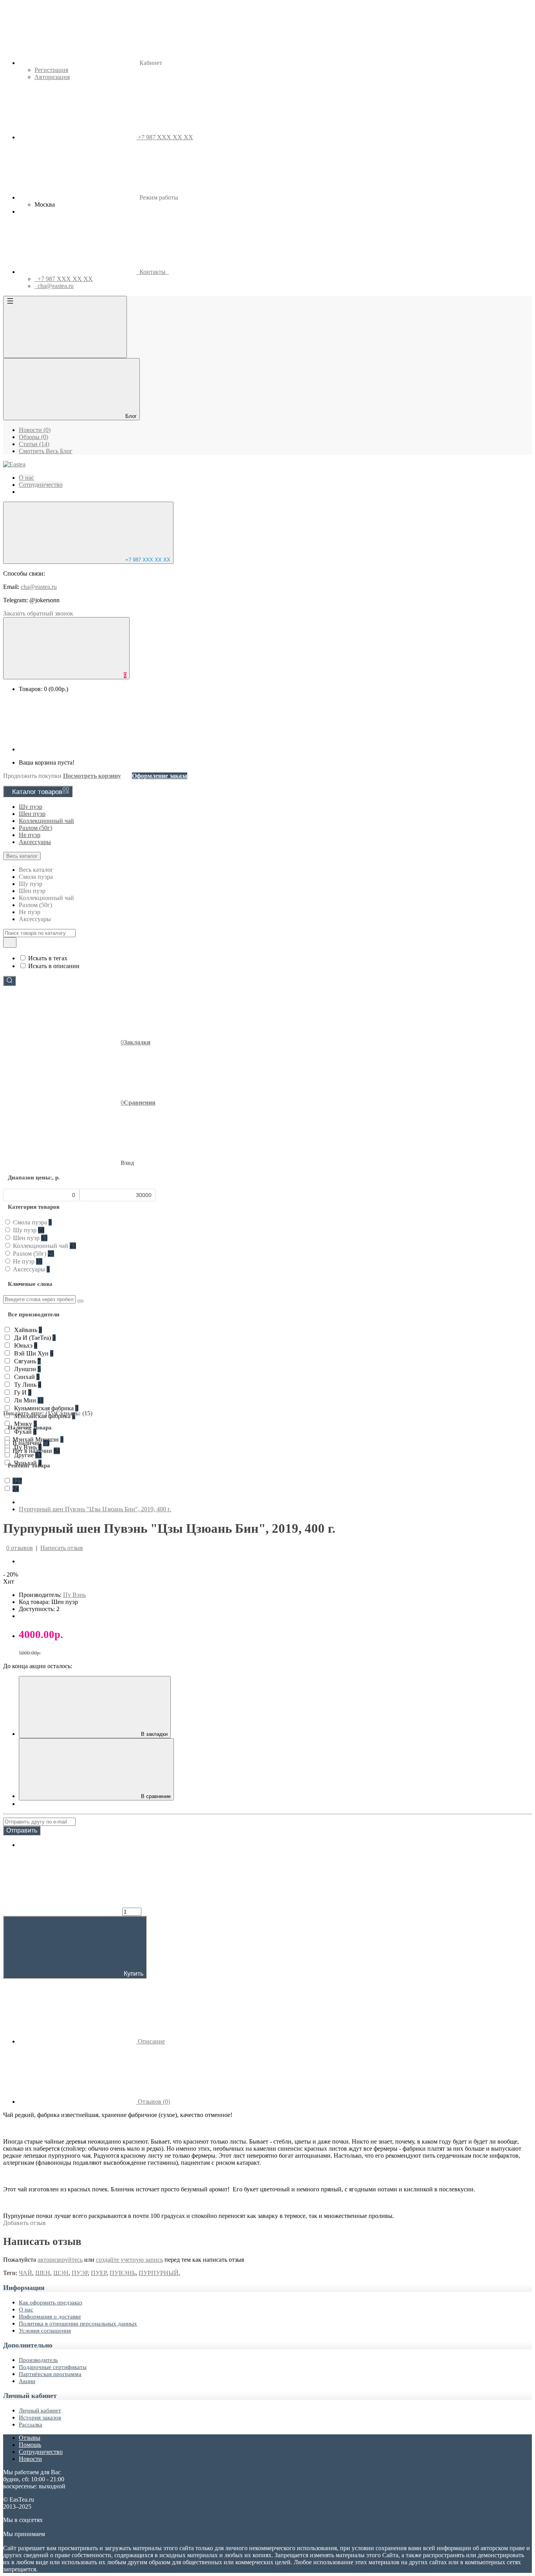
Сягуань (27, 1361)
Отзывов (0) (153, 2102)
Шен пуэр (32, 814)
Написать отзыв (62, 1548)
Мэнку (25, 1424)
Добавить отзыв (24, 2223)
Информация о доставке (50, 2317)
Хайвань (27, 1330)
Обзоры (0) (33, 437)
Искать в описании (54, 966)
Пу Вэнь (74, 1595)
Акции (27, 2381)
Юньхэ (25, 1346)
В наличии (31, 1443)
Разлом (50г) (35, 828)
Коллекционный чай (46, 821)
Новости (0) (35, 430)
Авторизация (52, 77)
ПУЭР (80, 2273)
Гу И (22, 1392)
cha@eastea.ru (39, 587)
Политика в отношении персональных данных (78, 2324)
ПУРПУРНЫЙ (159, 2273)
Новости (30, 2459)
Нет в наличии (36, 1451)
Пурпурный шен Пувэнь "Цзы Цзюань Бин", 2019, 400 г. (95, 1509)
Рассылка (31, 2425)
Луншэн (27, 1369)
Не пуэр (30, 835)
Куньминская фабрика (45, 1408)
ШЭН (61, 2273)
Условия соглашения (45, 2331)
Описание (151, 2041)
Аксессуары (35, 842)
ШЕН (43, 2273)
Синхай (26, 1377)
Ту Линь (27, 1385)
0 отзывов (20, 1548)
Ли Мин (28, 1400)
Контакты (153, 272)
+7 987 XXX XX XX (147, 560)
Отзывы (30, 2438)
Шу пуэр (31, 807)
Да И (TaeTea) (34, 1338)
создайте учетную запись (129, 2260)
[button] (69, 1163)
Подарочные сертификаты (53, 2367)
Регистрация (51, 70)
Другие (27, 1455)
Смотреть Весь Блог (46, 451)
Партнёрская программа (50, 2374)
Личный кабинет (40, 2410)
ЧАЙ (25, 2273)
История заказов (40, 2418)
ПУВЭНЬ (123, 2273)
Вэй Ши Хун (33, 1353)
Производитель (38, 2360)
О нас (26, 2310)
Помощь (30, 2445)
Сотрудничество (41, 2452)
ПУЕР (99, 2273)
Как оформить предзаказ (51, 2302)
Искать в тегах (48, 958)
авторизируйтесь (60, 2260)
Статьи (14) (34, 444)
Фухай (24, 1432)
